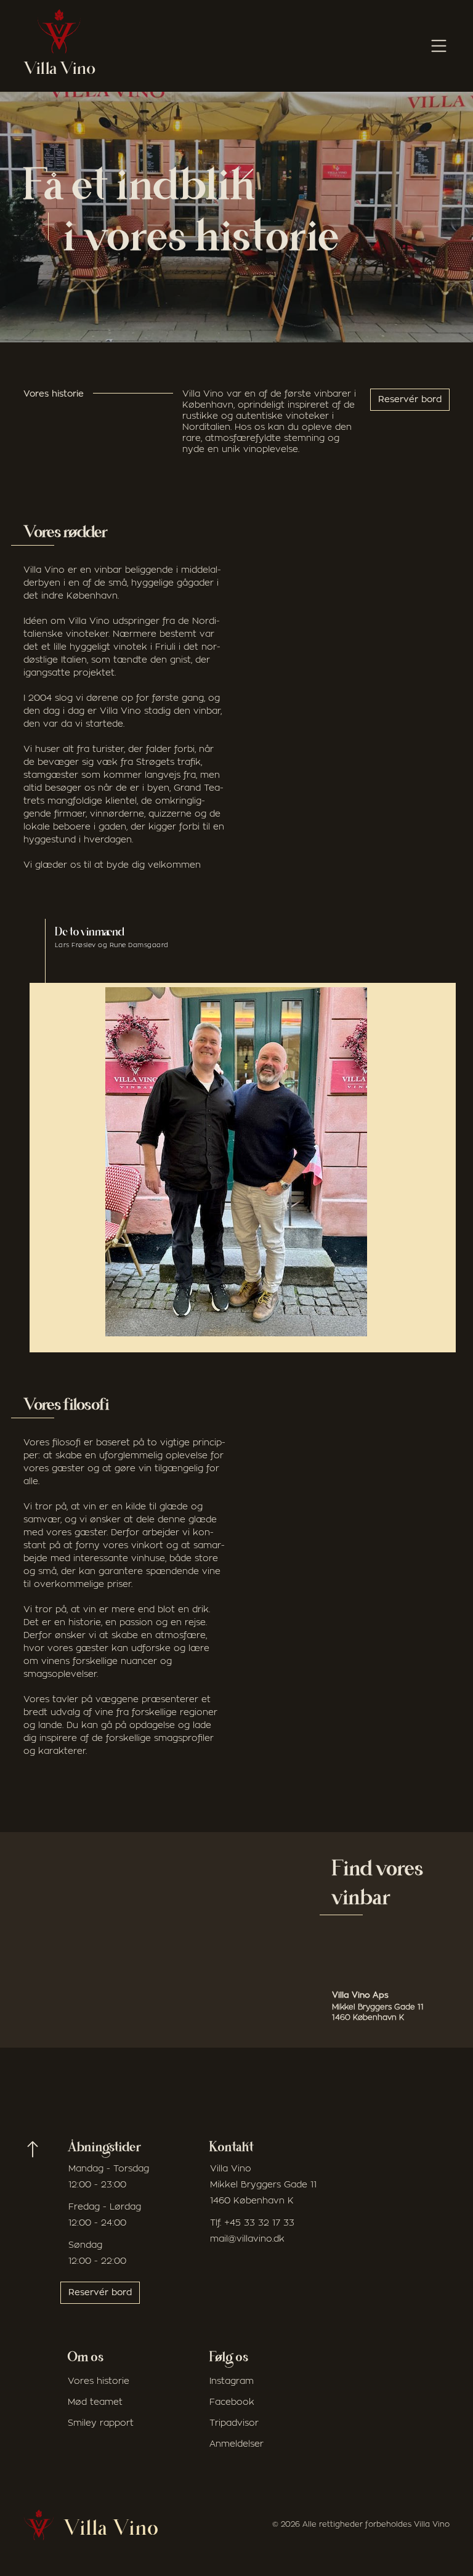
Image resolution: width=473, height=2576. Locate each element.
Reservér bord (410, 400)
